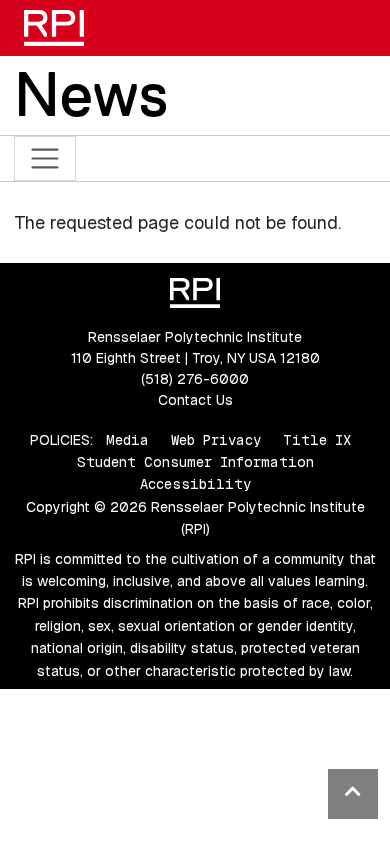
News (91, 94)
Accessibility (195, 484)
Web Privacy (216, 440)
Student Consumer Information (195, 462)
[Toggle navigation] (45, 158)
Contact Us (195, 400)
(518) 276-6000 (195, 379)
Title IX (317, 440)
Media (127, 440)
